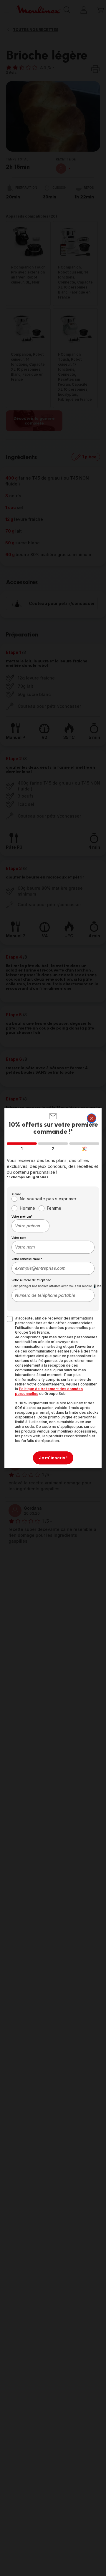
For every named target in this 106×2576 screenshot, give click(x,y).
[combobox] (30, 1226)
